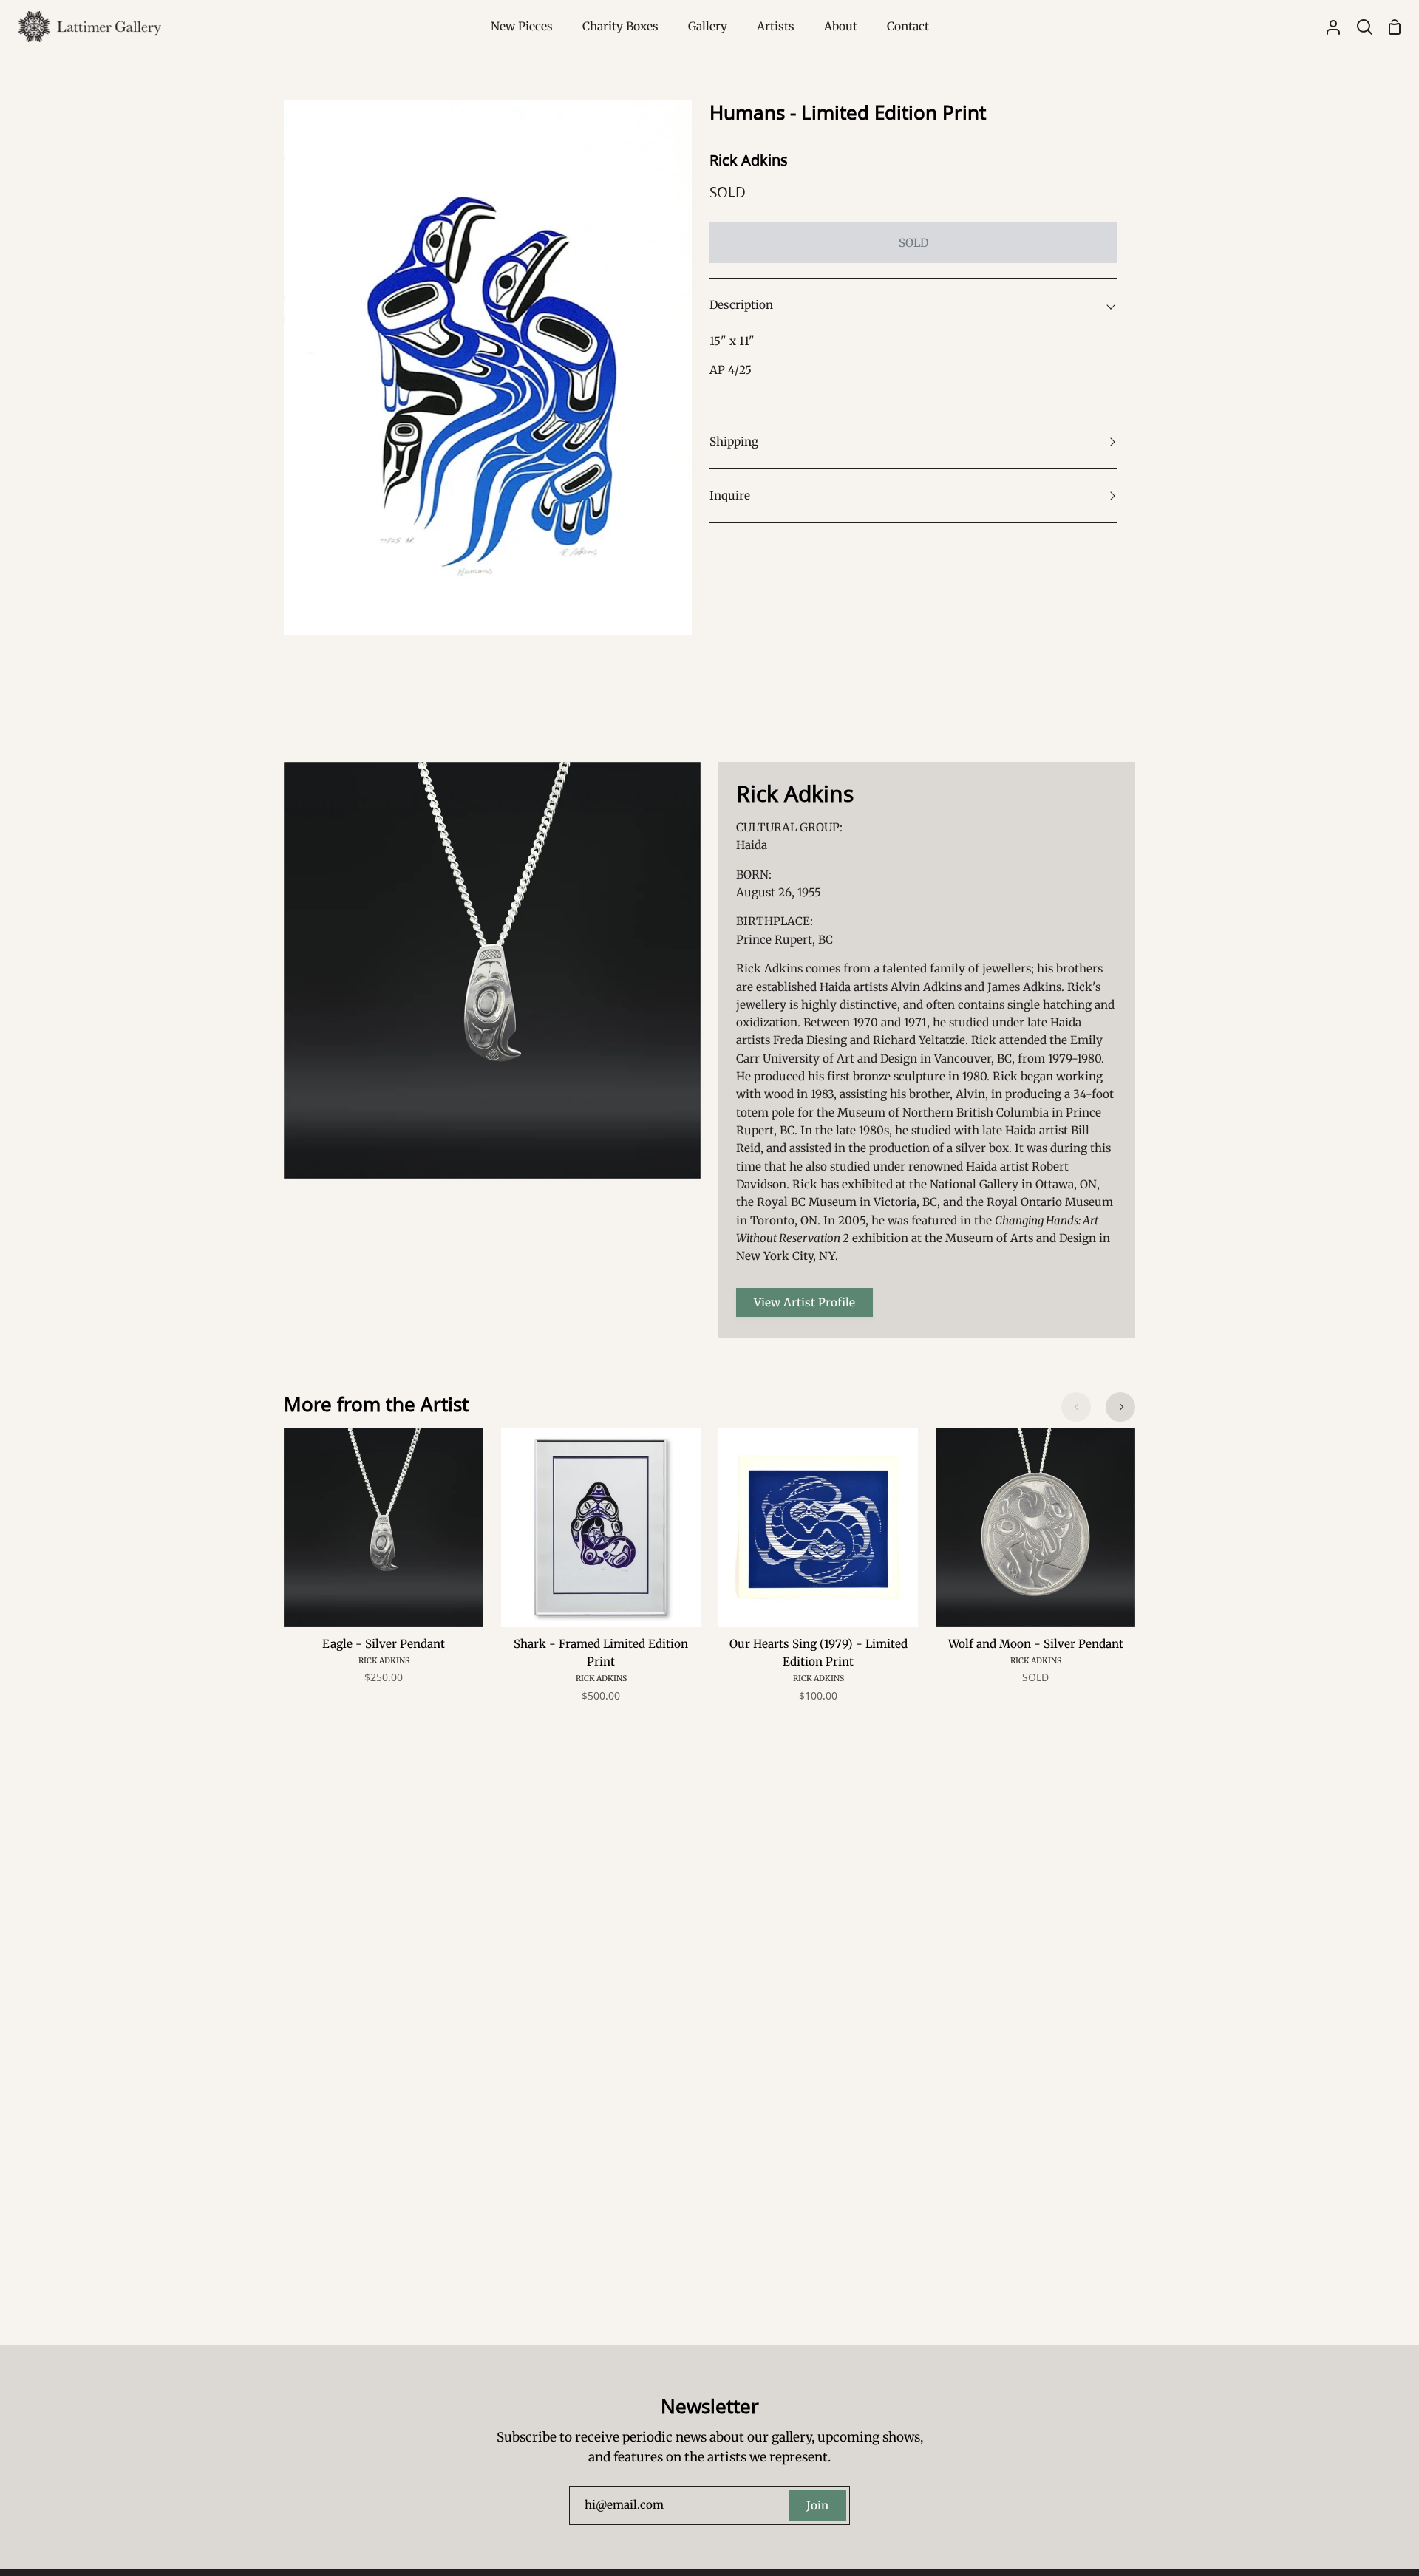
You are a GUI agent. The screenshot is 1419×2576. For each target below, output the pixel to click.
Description (741, 305)
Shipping (734, 442)
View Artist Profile (804, 1302)
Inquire (730, 495)
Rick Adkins (749, 160)
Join (817, 2505)
